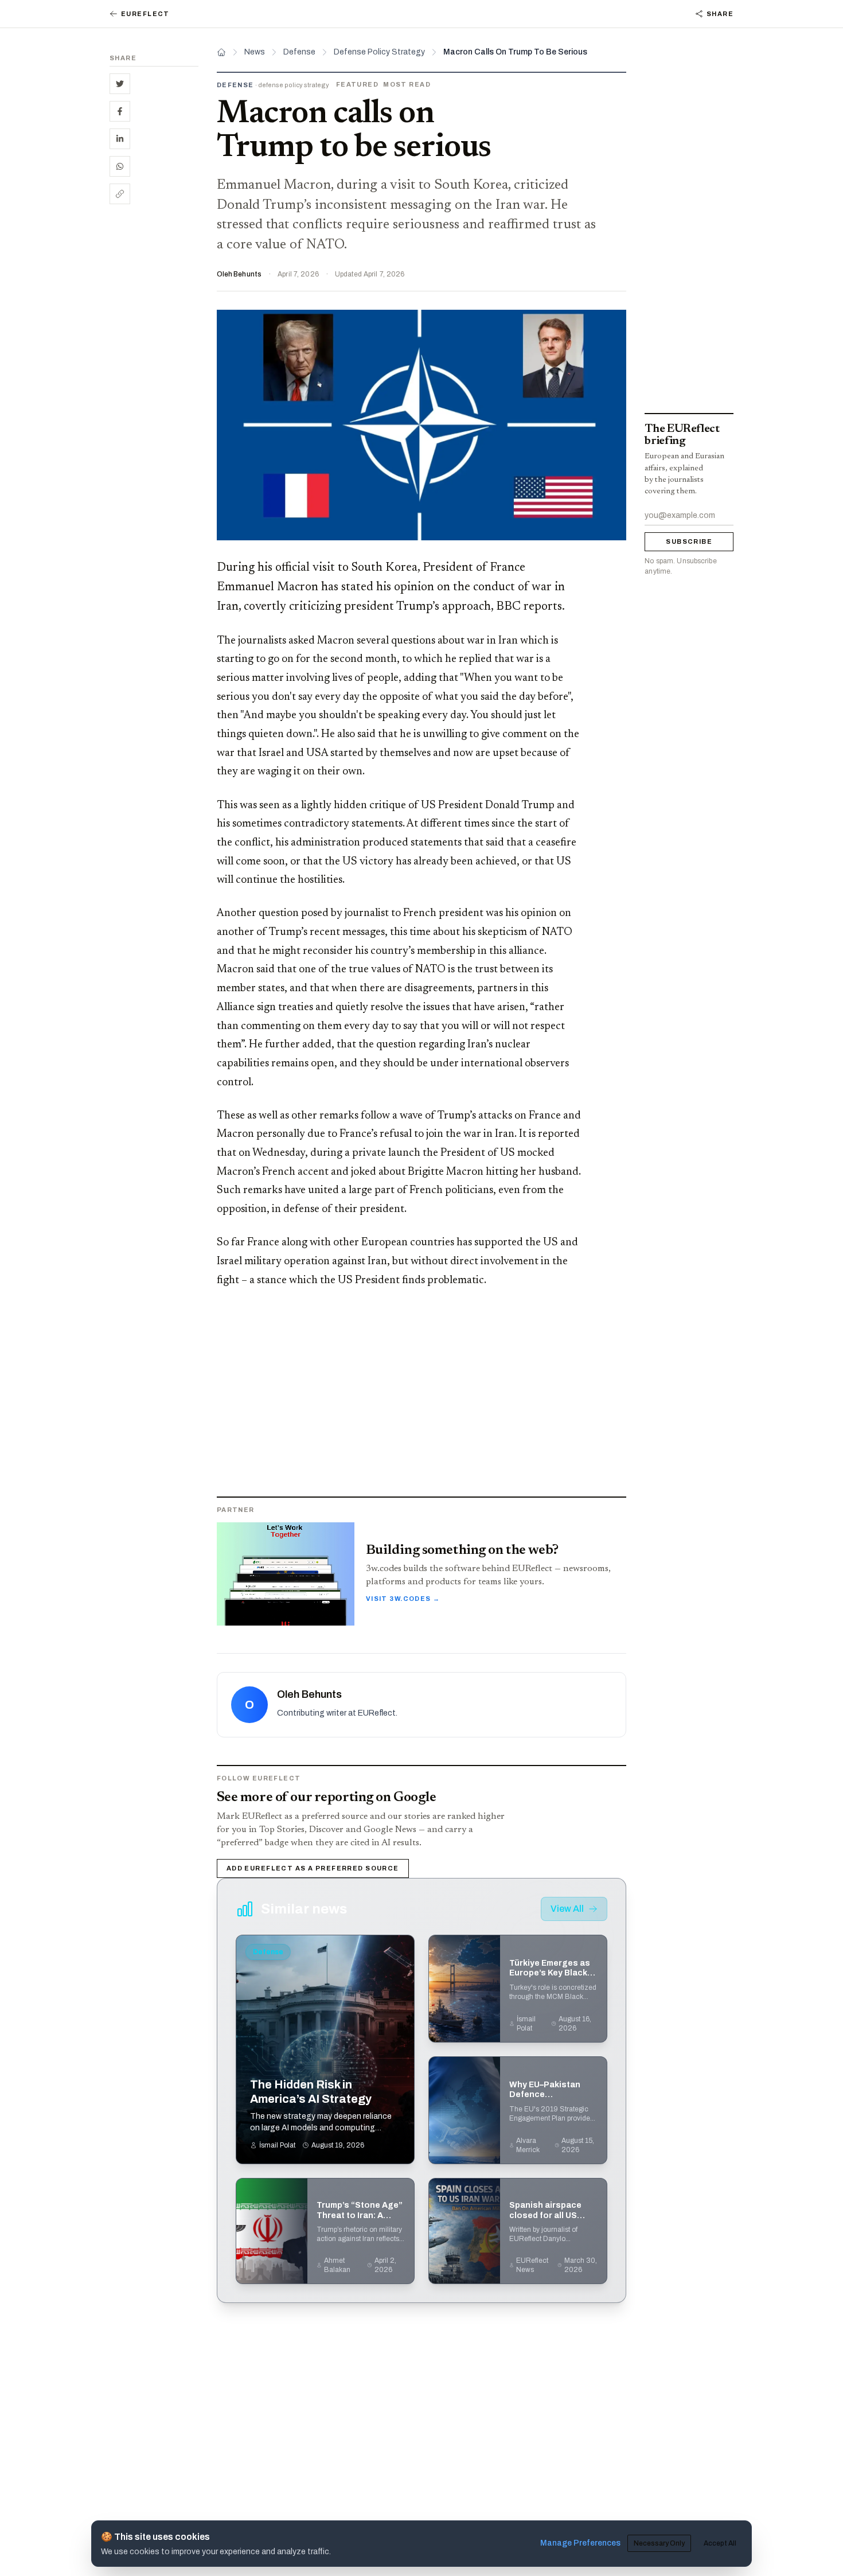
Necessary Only (659, 2543)
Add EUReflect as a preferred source (313, 1868)
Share (720, 14)
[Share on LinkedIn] (120, 139)
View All (567, 1909)
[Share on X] (120, 84)
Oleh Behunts (239, 274)
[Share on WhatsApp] (120, 166)
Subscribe (689, 542)
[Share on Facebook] (120, 111)
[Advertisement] (154, 390)
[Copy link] (120, 194)
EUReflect (145, 14)
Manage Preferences (580, 2543)
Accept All (720, 2543)
